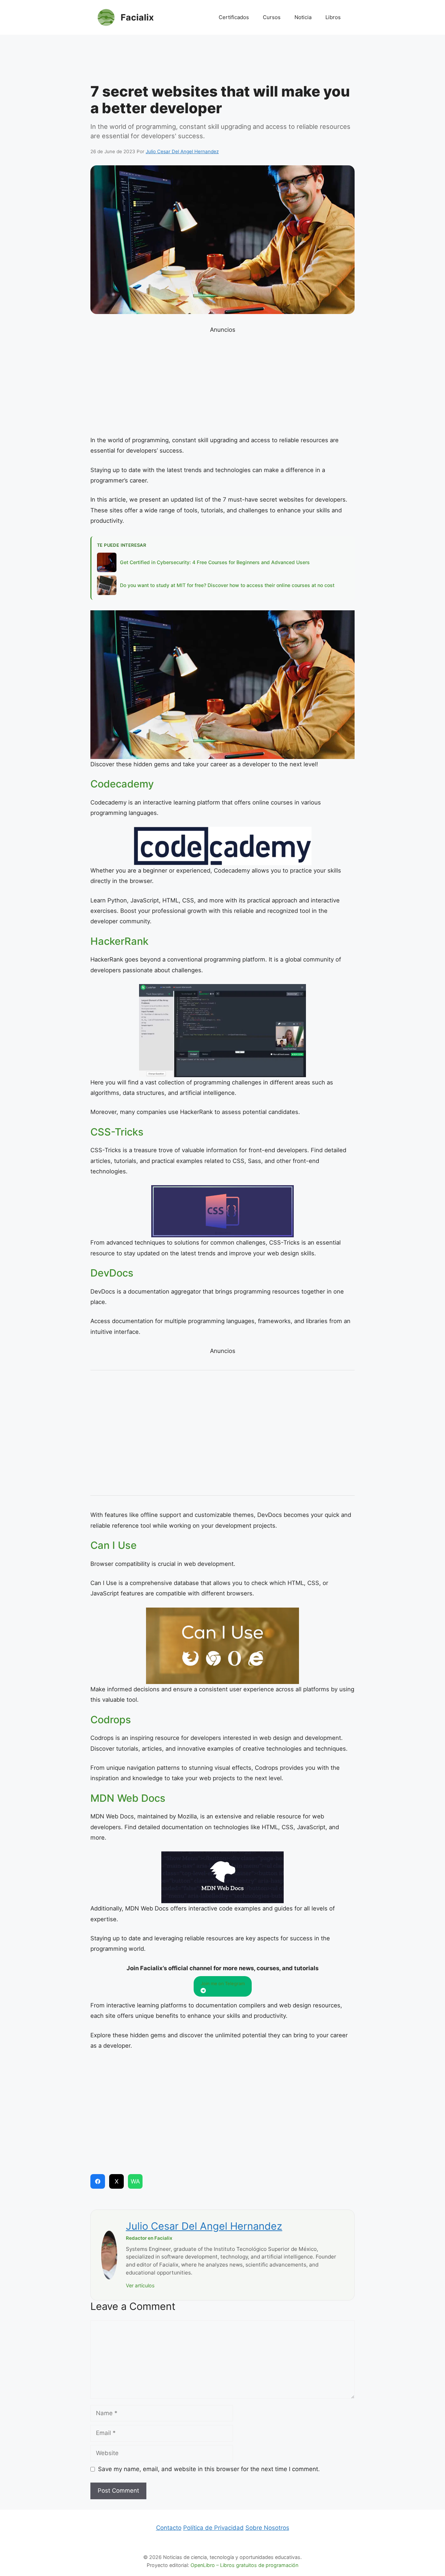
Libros (333, 17)
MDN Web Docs (128, 1798)
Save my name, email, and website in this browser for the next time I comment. (209, 2469)
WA (135, 2181)
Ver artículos (140, 2285)
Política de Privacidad (213, 2528)
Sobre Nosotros (267, 2528)
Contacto (169, 2528)
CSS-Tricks (117, 1132)
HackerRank (119, 941)
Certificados (234, 17)
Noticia (303, 17)
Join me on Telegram (223, 1983)
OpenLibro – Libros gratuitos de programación (244, 2565)
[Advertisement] (222, 61)
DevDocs (112, 1273)
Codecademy (122, 784)
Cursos (272, 17)
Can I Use (114, 1545)
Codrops (111, 1720)
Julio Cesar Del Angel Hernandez (204, 2226)
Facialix (137, 17)
